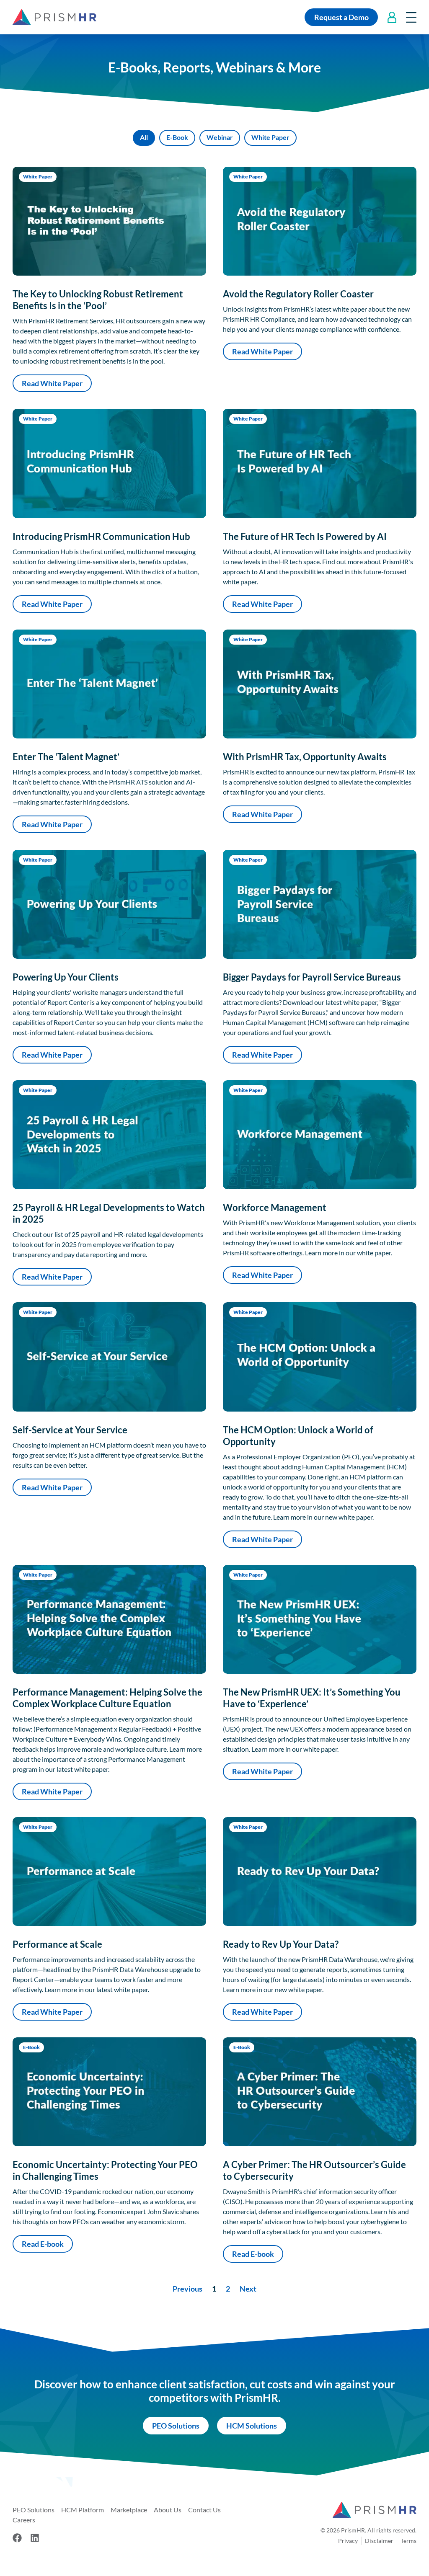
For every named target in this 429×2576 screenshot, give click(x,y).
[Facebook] (17, 2538)
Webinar (220, 137)
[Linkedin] (35, 2538)
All (144, 137)
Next (248, 2289)
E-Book (177, 137)
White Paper (270, 137)
